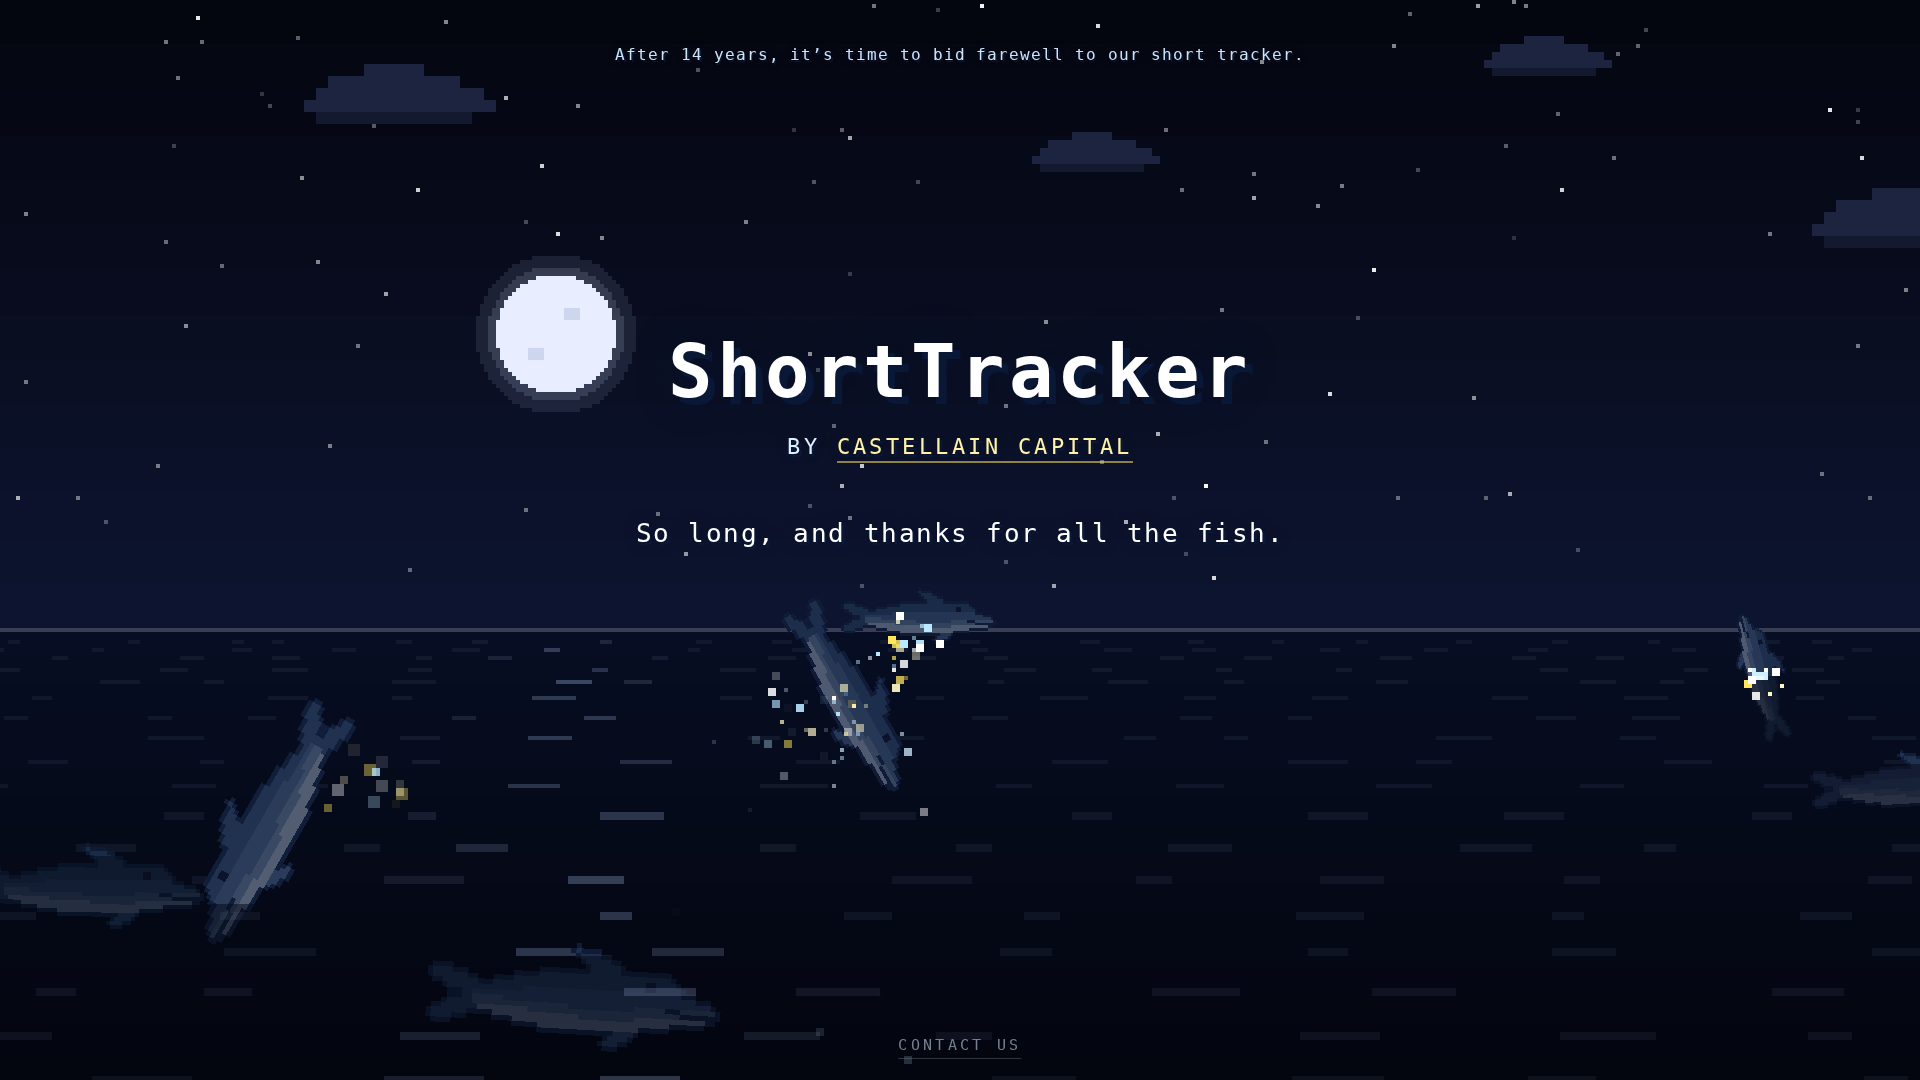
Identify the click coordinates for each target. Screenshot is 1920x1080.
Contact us (959, 1045)
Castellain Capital (985, 446)
